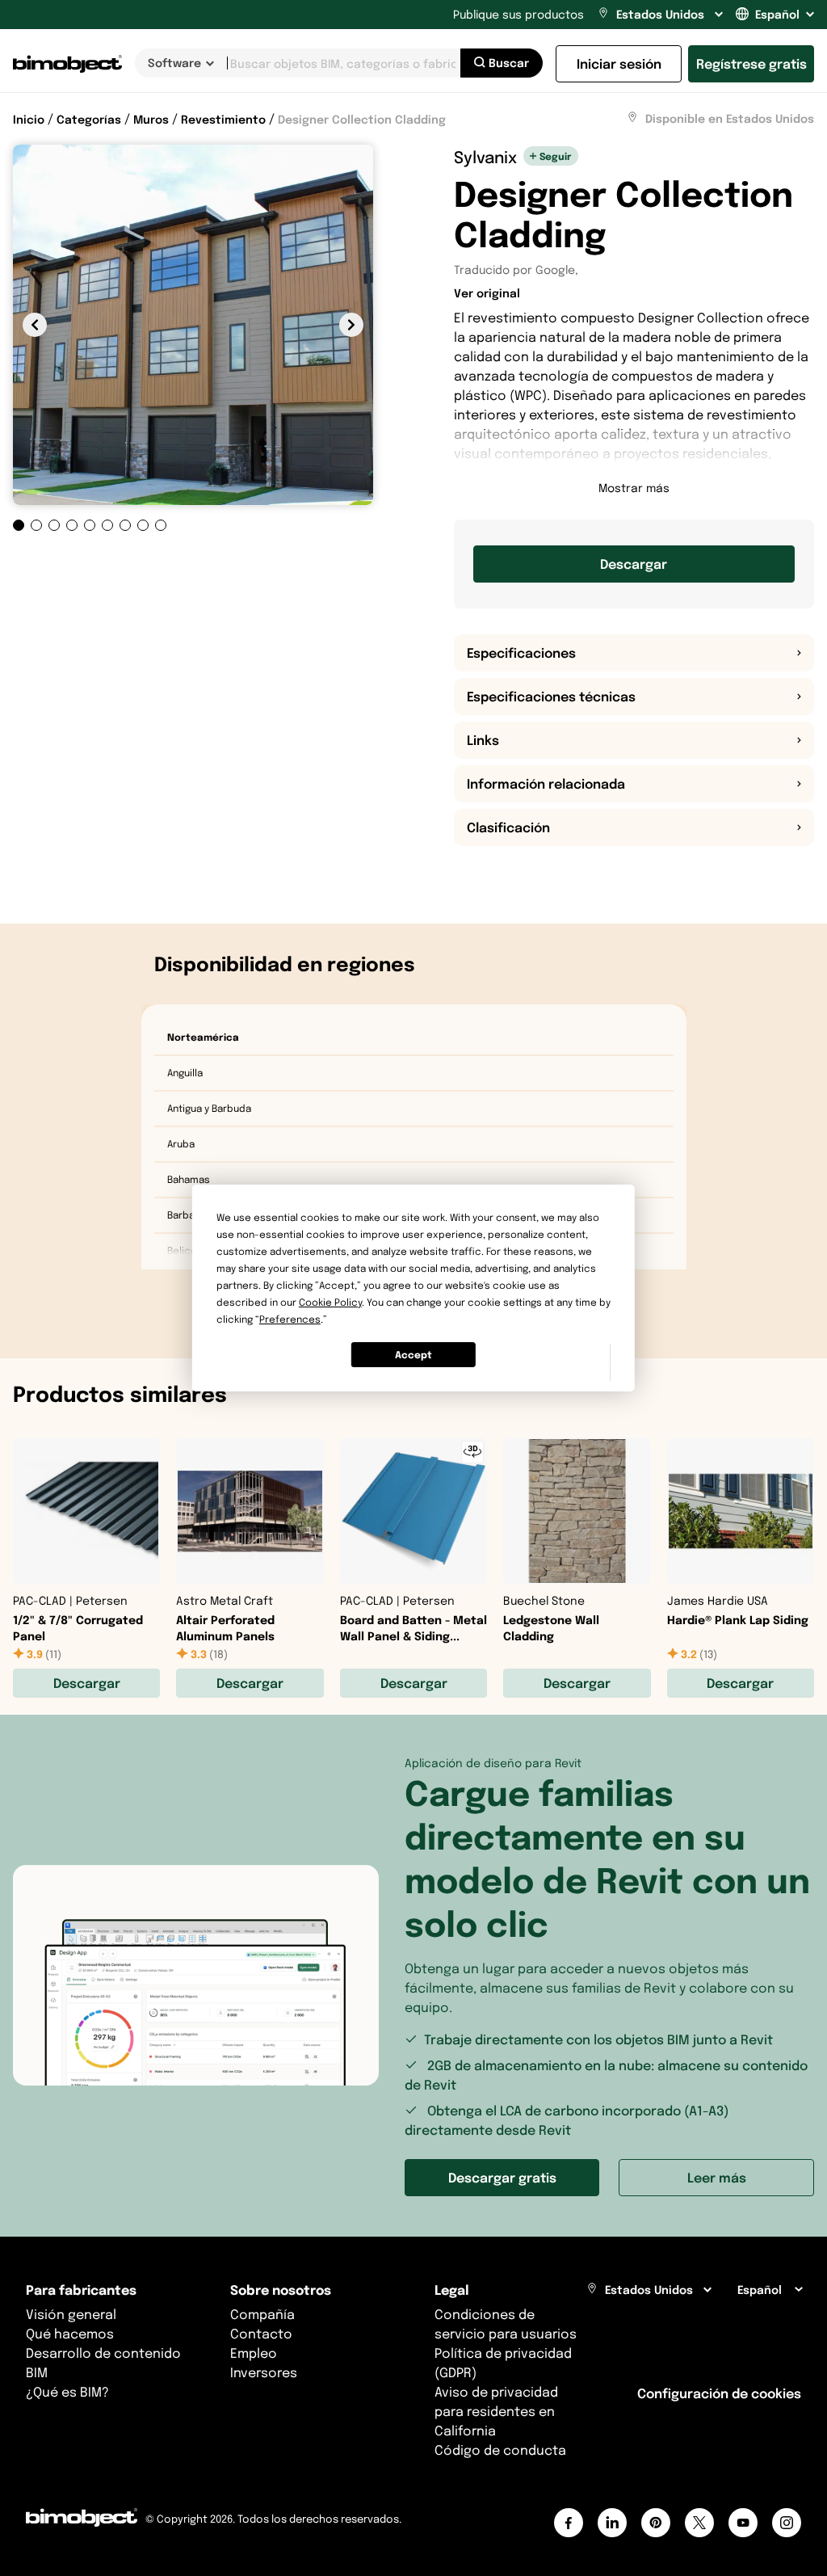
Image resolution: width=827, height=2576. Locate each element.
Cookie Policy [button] (330, 1302)
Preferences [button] (290, 1319)
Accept (413, 1355)
